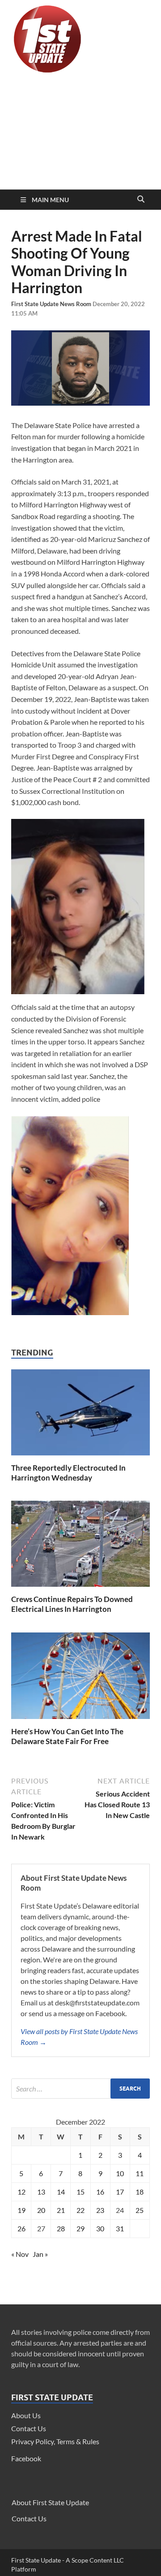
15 (80, 2192)
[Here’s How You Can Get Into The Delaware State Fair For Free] (80, 1721)
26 (21, 2228)
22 (80, 2210)
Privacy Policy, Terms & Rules (55, 2441)
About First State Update (50, 2502)
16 (100, 2192)
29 (80, 2228)
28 (61, 2228)
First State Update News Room (52, 304)
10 (120, 2173)
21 (61, 2210)
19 (21, 2210)
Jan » (40, 2254)
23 (100, 2210)
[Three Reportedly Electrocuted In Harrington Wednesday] (80, 1457)
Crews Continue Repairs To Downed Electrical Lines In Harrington (72, 1604)
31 (120, 2228)
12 (21, 2192)
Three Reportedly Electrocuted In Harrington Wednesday (68, 1473)
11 (140, 2173)
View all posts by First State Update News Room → (79, 2037)
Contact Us (29, 2428)
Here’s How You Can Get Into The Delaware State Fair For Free (67, 1736)
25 (140, 2210)
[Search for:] (80, 2089)
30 (100, 2228)
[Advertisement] (80, 133)
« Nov (20, 2254)
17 (120, 2192)
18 (140, 2192)
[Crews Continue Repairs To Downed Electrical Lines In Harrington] (80, 1589)
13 (41, 2192)
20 (41, 2210)
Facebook (26, 2458)
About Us (26, 2415)
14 (61, 2192)
